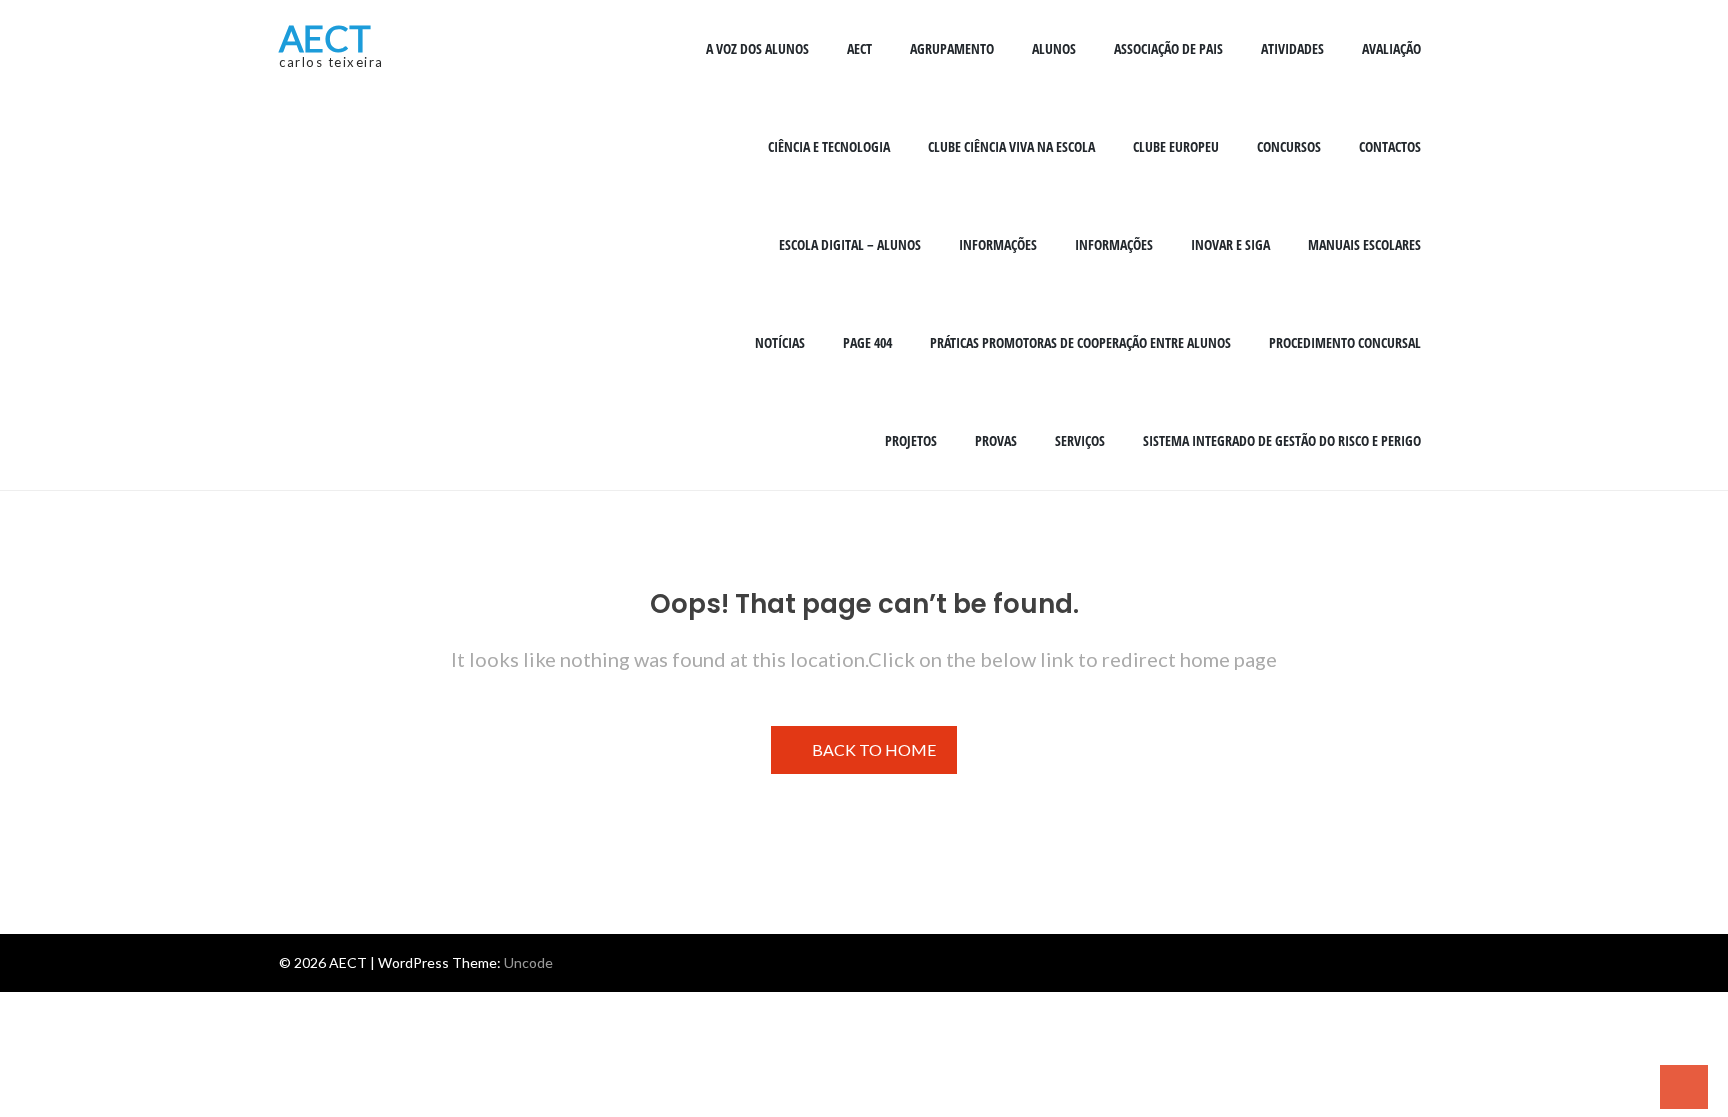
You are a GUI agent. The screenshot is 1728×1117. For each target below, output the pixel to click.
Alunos (1054, 48)
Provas (996, 440)
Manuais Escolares (1364, 244)
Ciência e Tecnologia (829, 146)
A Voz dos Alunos (757, 48)
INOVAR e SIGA (1230, 244)
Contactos (1390, 146)
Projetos (911, 440)
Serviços (1080, 440)
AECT (325, 38)
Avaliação (1391, 48)
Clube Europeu (1176, 146)
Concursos (1289, 146)
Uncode (528, 962)
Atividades (1292, 48)
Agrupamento (952, 48)
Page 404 (867, 342)
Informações (998, 244)
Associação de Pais (1168, 48)
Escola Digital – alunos (850, 244)
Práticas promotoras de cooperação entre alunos (1080, 342)
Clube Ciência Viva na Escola (1011, 146)
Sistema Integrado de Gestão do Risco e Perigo (1282, 440)
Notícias (780, 342)
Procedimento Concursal (1345, 342)
